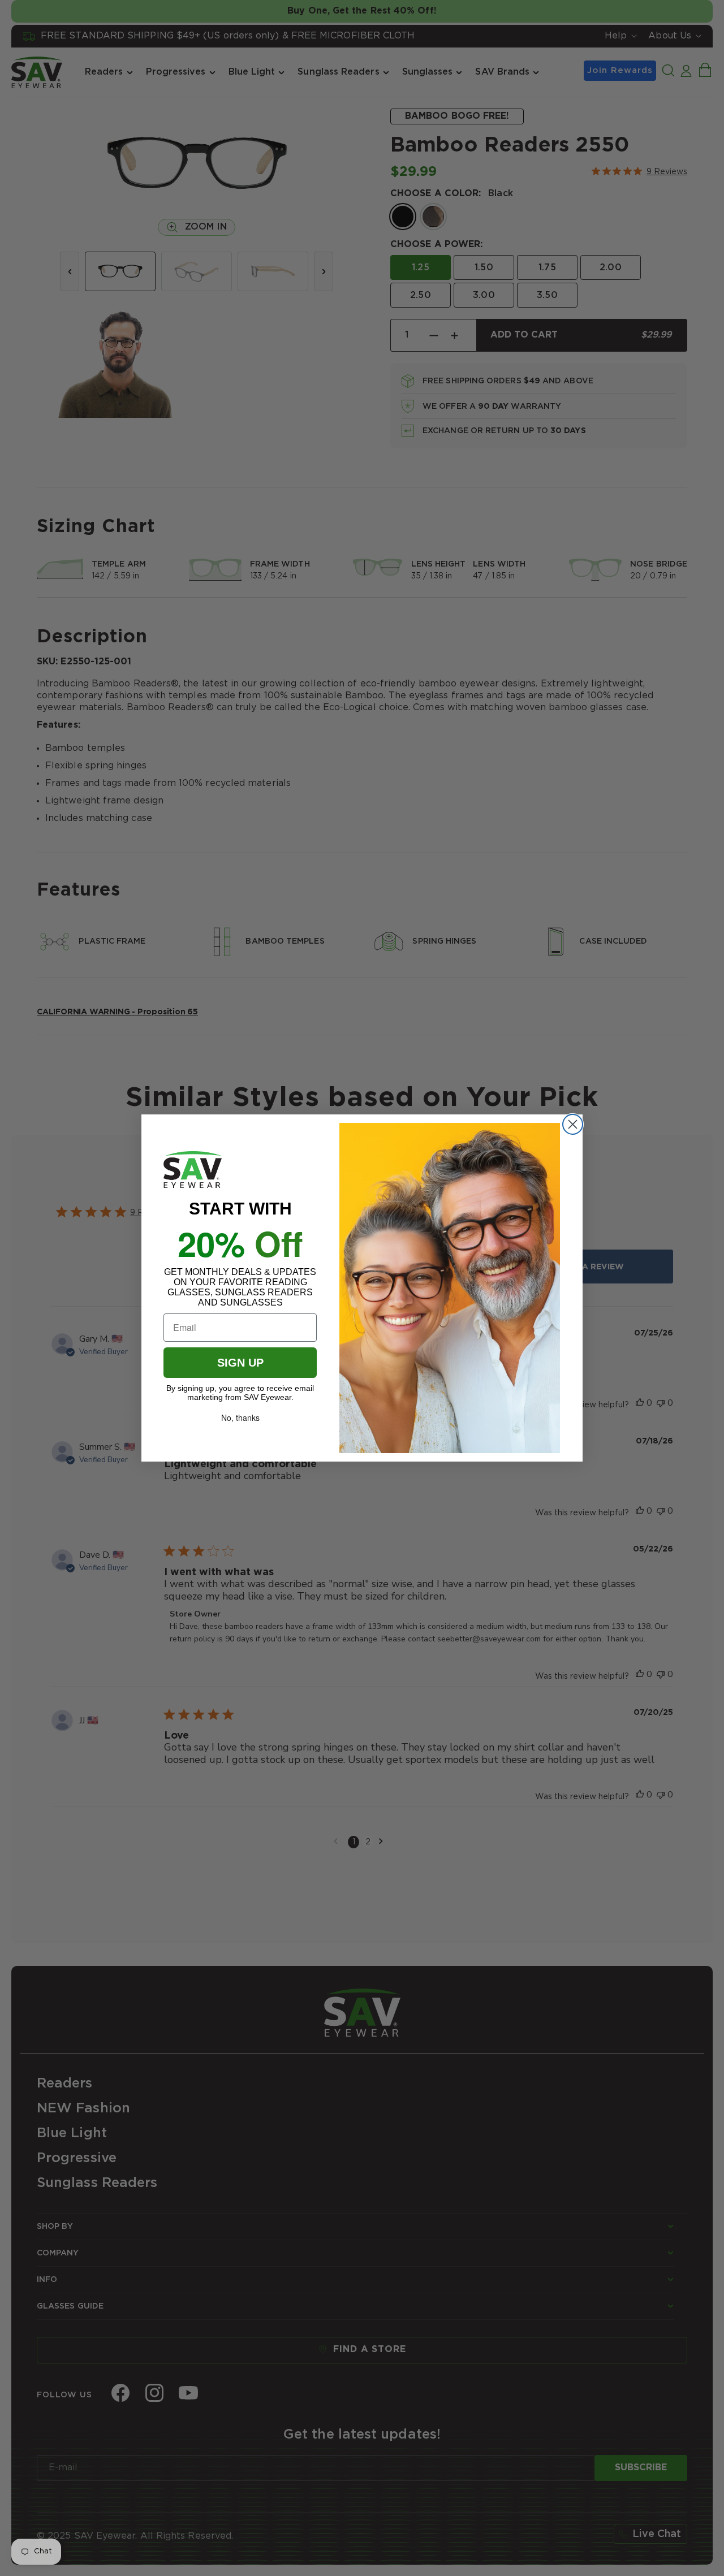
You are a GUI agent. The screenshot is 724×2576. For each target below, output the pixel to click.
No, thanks (240, 1417)
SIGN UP (240, 1363)
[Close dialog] (573, 1124)
